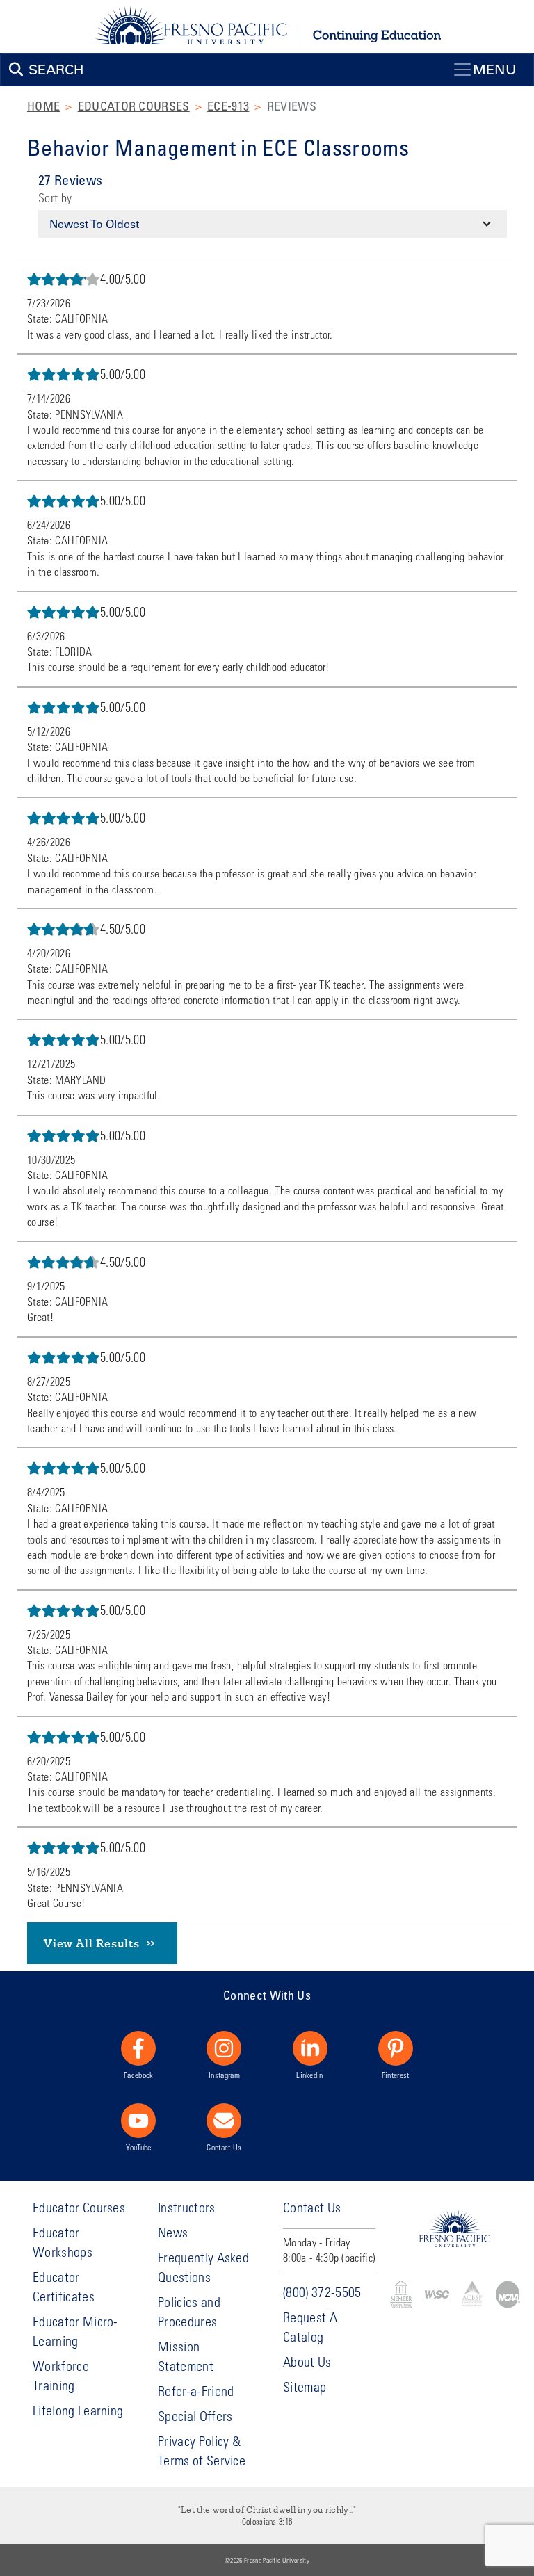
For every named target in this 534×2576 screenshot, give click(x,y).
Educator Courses (134, 106)
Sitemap (305, 2387)
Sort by (55, 198)
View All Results (92, 1943)
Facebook (139, 2075)
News (173, 2232)
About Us (307, 2362)
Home (43, 106)
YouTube (138, 2147)
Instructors (187, 2207)
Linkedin (310, 2075)
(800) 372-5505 (322, 2292)
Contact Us (224, 2147)
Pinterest (396, 2075)
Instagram (224, 2075)
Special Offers (195, 2416)
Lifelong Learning (78, 2410)
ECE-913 (228, 106)
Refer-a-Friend (196, 2391)
